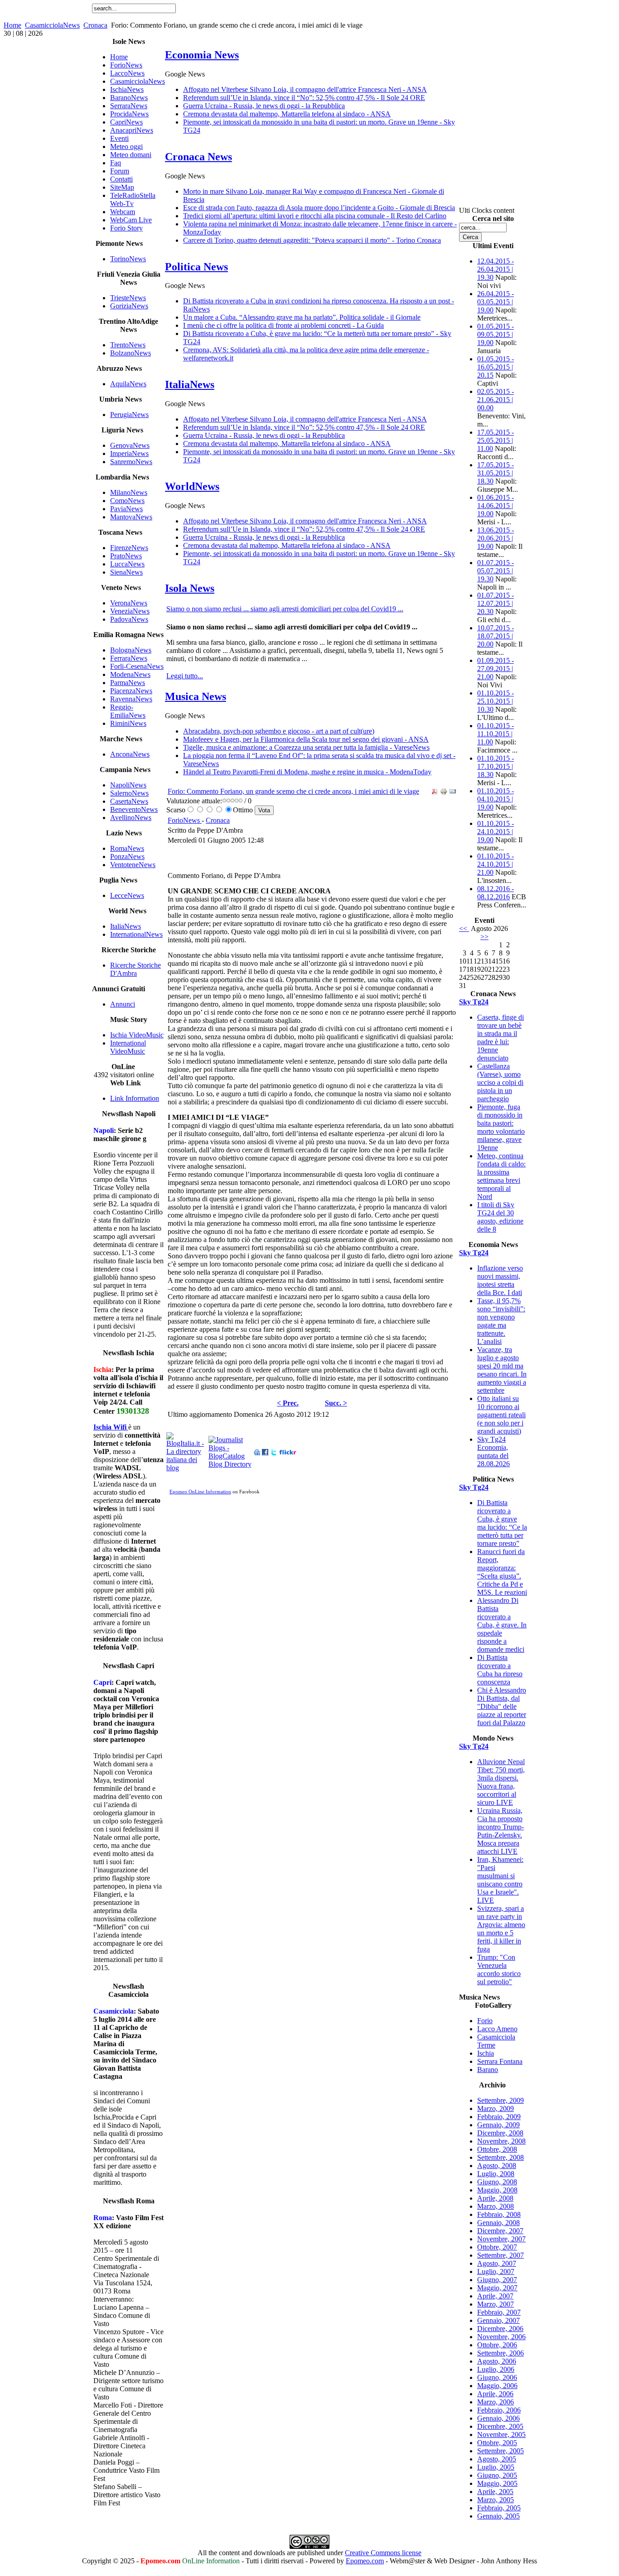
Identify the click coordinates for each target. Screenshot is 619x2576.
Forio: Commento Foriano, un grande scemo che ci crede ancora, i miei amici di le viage (293, 791)
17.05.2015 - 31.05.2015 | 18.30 (496, 473)
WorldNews (192, 486)
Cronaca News (198, 157)
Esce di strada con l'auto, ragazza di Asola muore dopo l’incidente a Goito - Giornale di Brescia (319, 208)
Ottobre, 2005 (497, 2443)
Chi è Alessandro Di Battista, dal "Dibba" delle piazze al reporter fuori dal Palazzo (502, 1706)
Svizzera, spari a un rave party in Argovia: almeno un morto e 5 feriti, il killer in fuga (501, 1929)
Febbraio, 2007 (499, 2312)
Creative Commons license (383, 2553)
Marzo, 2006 (496, 2402)
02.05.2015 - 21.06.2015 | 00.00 (496, 400)
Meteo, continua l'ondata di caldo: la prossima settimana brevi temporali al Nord (501, 1176)
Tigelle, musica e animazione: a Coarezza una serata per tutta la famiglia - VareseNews (306, 747)
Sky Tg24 (474, 1002)
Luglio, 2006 (496, 2369)
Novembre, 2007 (501, 2239)
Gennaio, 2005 (498, 2516)
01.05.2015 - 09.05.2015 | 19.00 (496, 334)
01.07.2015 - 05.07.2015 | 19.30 (496, 571)
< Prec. (288, 1403)
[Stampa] (444, 793)
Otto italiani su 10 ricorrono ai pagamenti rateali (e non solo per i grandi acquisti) (501, 1415)
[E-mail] (453, 793)
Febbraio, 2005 (499, 2508)
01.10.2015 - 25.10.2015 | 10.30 (496, 701)
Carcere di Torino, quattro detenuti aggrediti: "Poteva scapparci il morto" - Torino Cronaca (312, 240)
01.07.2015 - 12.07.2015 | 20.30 (496, 603)
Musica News (196, 696)
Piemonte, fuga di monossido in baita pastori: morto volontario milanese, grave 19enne (501, 1127)
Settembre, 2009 (501, 2100)
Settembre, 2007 (501, 2255)
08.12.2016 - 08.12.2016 (496, 893)
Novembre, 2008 (501, 2141)
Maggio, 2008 (497, 2190)
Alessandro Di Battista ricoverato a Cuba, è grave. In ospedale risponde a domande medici (502, 1625)
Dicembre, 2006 (500, 2329)
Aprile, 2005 (495, 2492)
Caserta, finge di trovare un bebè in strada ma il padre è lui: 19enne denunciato (501, 1038)
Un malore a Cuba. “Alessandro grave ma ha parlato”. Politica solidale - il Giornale (302, 317)
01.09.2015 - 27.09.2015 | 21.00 (496, 669)
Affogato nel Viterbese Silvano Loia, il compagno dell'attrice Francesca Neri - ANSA (305, 89)
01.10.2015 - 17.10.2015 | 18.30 (496, 766)
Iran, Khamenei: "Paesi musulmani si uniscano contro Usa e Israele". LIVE (500, 1880)
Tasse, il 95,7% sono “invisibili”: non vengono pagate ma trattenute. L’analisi (501, 1321)
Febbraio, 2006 (499, 2410)
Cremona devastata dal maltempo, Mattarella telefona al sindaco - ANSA (287, 114)
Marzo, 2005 (496, 2500)
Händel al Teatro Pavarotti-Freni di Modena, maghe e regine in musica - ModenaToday (307, 772)
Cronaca (95, 25)
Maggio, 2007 (497, 2288)
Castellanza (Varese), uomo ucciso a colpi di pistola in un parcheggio (500, 1082)
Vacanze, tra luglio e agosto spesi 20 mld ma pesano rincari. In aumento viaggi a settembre (502, 1370)
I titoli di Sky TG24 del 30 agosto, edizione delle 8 (500, 1217)
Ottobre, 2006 (497, 2345)
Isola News (190, 588)
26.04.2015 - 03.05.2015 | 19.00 (496, 302)
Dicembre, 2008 (500, 2133)
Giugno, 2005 (497, 2475)
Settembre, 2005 (501, 2451)
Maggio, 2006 (497, 2386)
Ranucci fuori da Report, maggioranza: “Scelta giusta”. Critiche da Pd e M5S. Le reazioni (502, 1572)
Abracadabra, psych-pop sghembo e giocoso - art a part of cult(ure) (279, 731)
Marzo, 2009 (496, 2108)
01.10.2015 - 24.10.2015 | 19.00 (496, 832)
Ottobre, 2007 (497, 2247)
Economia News (202, 55)
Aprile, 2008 (495, 2198)
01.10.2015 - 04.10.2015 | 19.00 (496, 799)
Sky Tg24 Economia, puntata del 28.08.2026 (493, 1451)
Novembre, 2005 (501, 2434)
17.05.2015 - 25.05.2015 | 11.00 (496, 440)
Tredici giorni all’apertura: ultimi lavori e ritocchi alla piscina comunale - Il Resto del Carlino (315, 216)
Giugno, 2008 (497, 2182)
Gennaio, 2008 (498, 2223)
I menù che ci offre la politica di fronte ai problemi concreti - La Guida (283, 325)
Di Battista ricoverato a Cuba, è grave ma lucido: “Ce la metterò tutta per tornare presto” (502, 1523)
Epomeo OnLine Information (200, 1492)
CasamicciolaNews (52, 25)
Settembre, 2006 (501, 2353)
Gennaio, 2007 (498, 2320)
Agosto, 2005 (497, 2459)
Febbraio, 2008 (499, 2214)
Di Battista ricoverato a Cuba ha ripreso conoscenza (500, 1670)
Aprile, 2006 (495, 2394)
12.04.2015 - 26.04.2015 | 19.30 (496, 269)
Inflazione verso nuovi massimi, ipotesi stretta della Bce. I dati (500, 1280)
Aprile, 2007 (495, 2296)
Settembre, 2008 (501, 2157)
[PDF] (435, 793)
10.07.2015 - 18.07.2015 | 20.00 (496, 636)
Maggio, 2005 (497, 2483)
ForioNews (185, 820)
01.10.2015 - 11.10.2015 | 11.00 (496, 734)
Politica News (196, 267)
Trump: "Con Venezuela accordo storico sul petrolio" (499, 1969)
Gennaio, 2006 (498, 2418)
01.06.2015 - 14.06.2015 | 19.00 (496, 506)
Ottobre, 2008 (497, 2149)
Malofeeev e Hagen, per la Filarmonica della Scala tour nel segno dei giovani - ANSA (306, 739)
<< (464, 928)
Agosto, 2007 (497, 2263)
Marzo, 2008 (496, 2206)
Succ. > (336, 1403)
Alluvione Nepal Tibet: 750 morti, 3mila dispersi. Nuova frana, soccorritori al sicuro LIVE (501, 1782)
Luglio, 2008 (496, 2174)
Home (12, 25)
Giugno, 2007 (497, 2280)
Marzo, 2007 (496, 2304)
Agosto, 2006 (497, 2361)
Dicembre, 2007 (500, 2231)
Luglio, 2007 (496, 2271)
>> (484, 937)
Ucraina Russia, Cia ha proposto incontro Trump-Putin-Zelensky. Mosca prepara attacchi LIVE (501, 1831)
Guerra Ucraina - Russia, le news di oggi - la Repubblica (264, 106)
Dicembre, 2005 (500, 2426)
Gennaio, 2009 (498, 2125)
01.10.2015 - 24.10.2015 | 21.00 (496, 864)
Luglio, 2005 (496, 2467)
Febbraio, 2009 (499, 2117)
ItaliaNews (190, 384)
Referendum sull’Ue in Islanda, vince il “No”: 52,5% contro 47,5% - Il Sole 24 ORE (304, 98)
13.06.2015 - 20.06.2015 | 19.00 (496, 538)
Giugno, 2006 (497, 2377)
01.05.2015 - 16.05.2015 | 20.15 (496, 367)
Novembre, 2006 (501, 2337)
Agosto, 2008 (497, 2166)
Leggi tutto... (185, 676)
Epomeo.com (365, 2561)
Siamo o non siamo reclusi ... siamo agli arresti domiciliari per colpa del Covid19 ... (285, 609)
